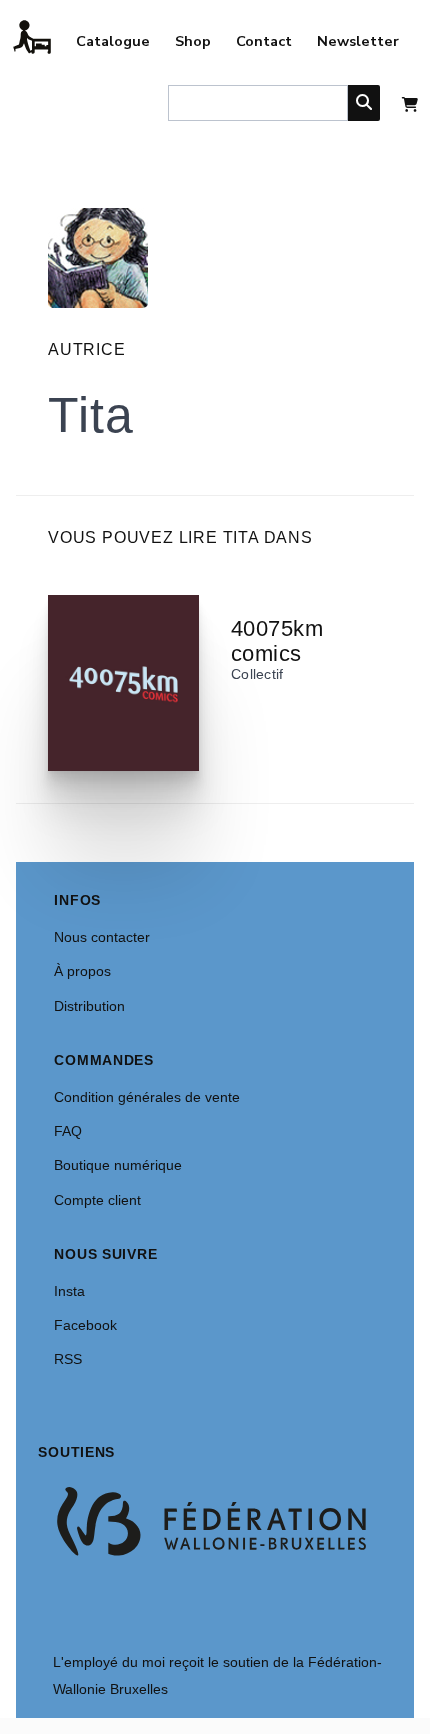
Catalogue (113, 41)
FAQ (68, 1131)
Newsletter (358, 41)
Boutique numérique (118, 1165)
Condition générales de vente (147, 1097)
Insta (69, 1291)
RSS (68, 1359)
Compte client (97, 1200)
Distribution (89, 1006)
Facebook (85, 1325)
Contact (264, 41)
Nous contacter (102, 937)
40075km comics (277, 641)
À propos (82, 971)
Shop (193, 41)
